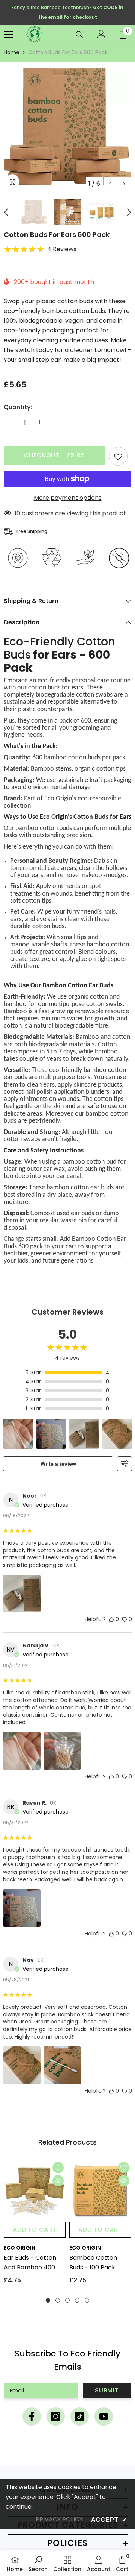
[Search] (79, 35)
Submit (107, 2390)
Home (12, 52)
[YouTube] (104, 2416)
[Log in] (101, 34)
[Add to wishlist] (118, 456)
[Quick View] (58, 2181)
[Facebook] (32, 2416)
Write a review (58, 1464)
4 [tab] (77, 2300)
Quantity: (18, 407)
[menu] (8, 34)
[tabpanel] (35, 2225)
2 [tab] (58, 2300)
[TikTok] (80, 2416)
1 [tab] (48, 2300)
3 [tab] (67, 2300)
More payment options (68, 498)
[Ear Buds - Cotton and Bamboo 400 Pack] (35, 2191)
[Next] (124, 184)
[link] (38, 2563)
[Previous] (110, 184)
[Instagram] (56, 2416)
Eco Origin (19, 2248)
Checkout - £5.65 (55, 455)
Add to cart (35, 2230)
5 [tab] (87, 2300)
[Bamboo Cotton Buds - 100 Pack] (100, 2191)
